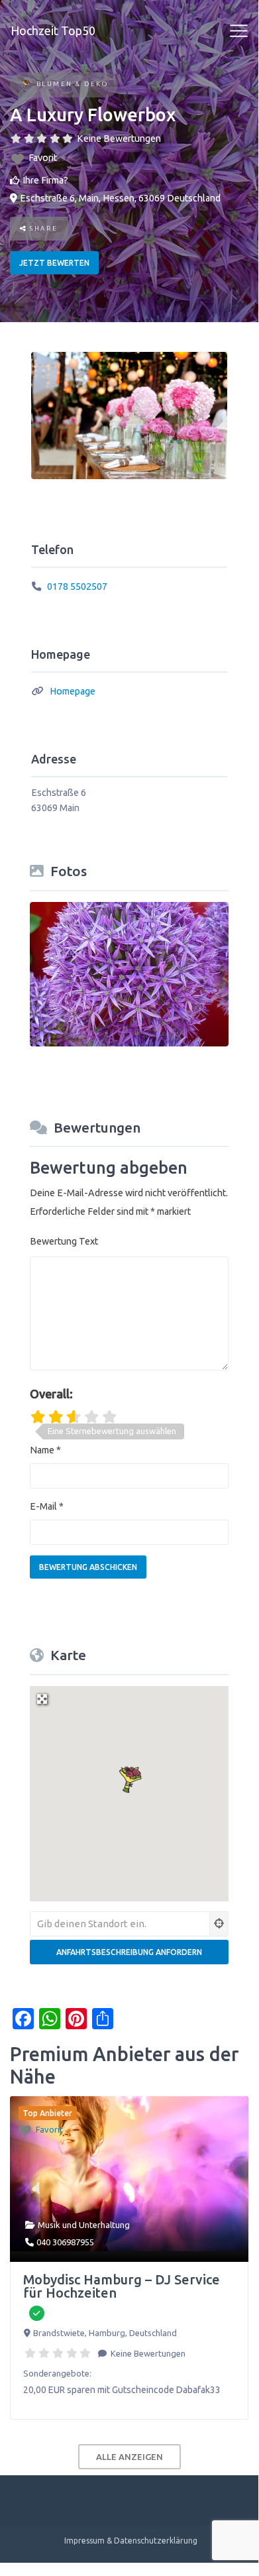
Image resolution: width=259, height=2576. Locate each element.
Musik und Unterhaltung (84, 2225)
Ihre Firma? (45, 180)
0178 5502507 (77, 587)
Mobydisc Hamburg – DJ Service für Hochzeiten (122, 2286)
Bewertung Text (64, 1241)
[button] (129, 1778)
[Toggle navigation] (239, 31)
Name (45, 1450)
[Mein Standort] (219, 1924)
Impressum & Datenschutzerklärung (131, 2541)
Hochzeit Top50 (53, 30)
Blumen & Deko (73, 84)
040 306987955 (65, 2242)
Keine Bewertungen (119, 139)
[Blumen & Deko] (26, 85)
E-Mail (47, 1506)
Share (43, 228)
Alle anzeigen (129, 2457)
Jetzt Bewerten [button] (54, 263)
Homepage (73, 691)
